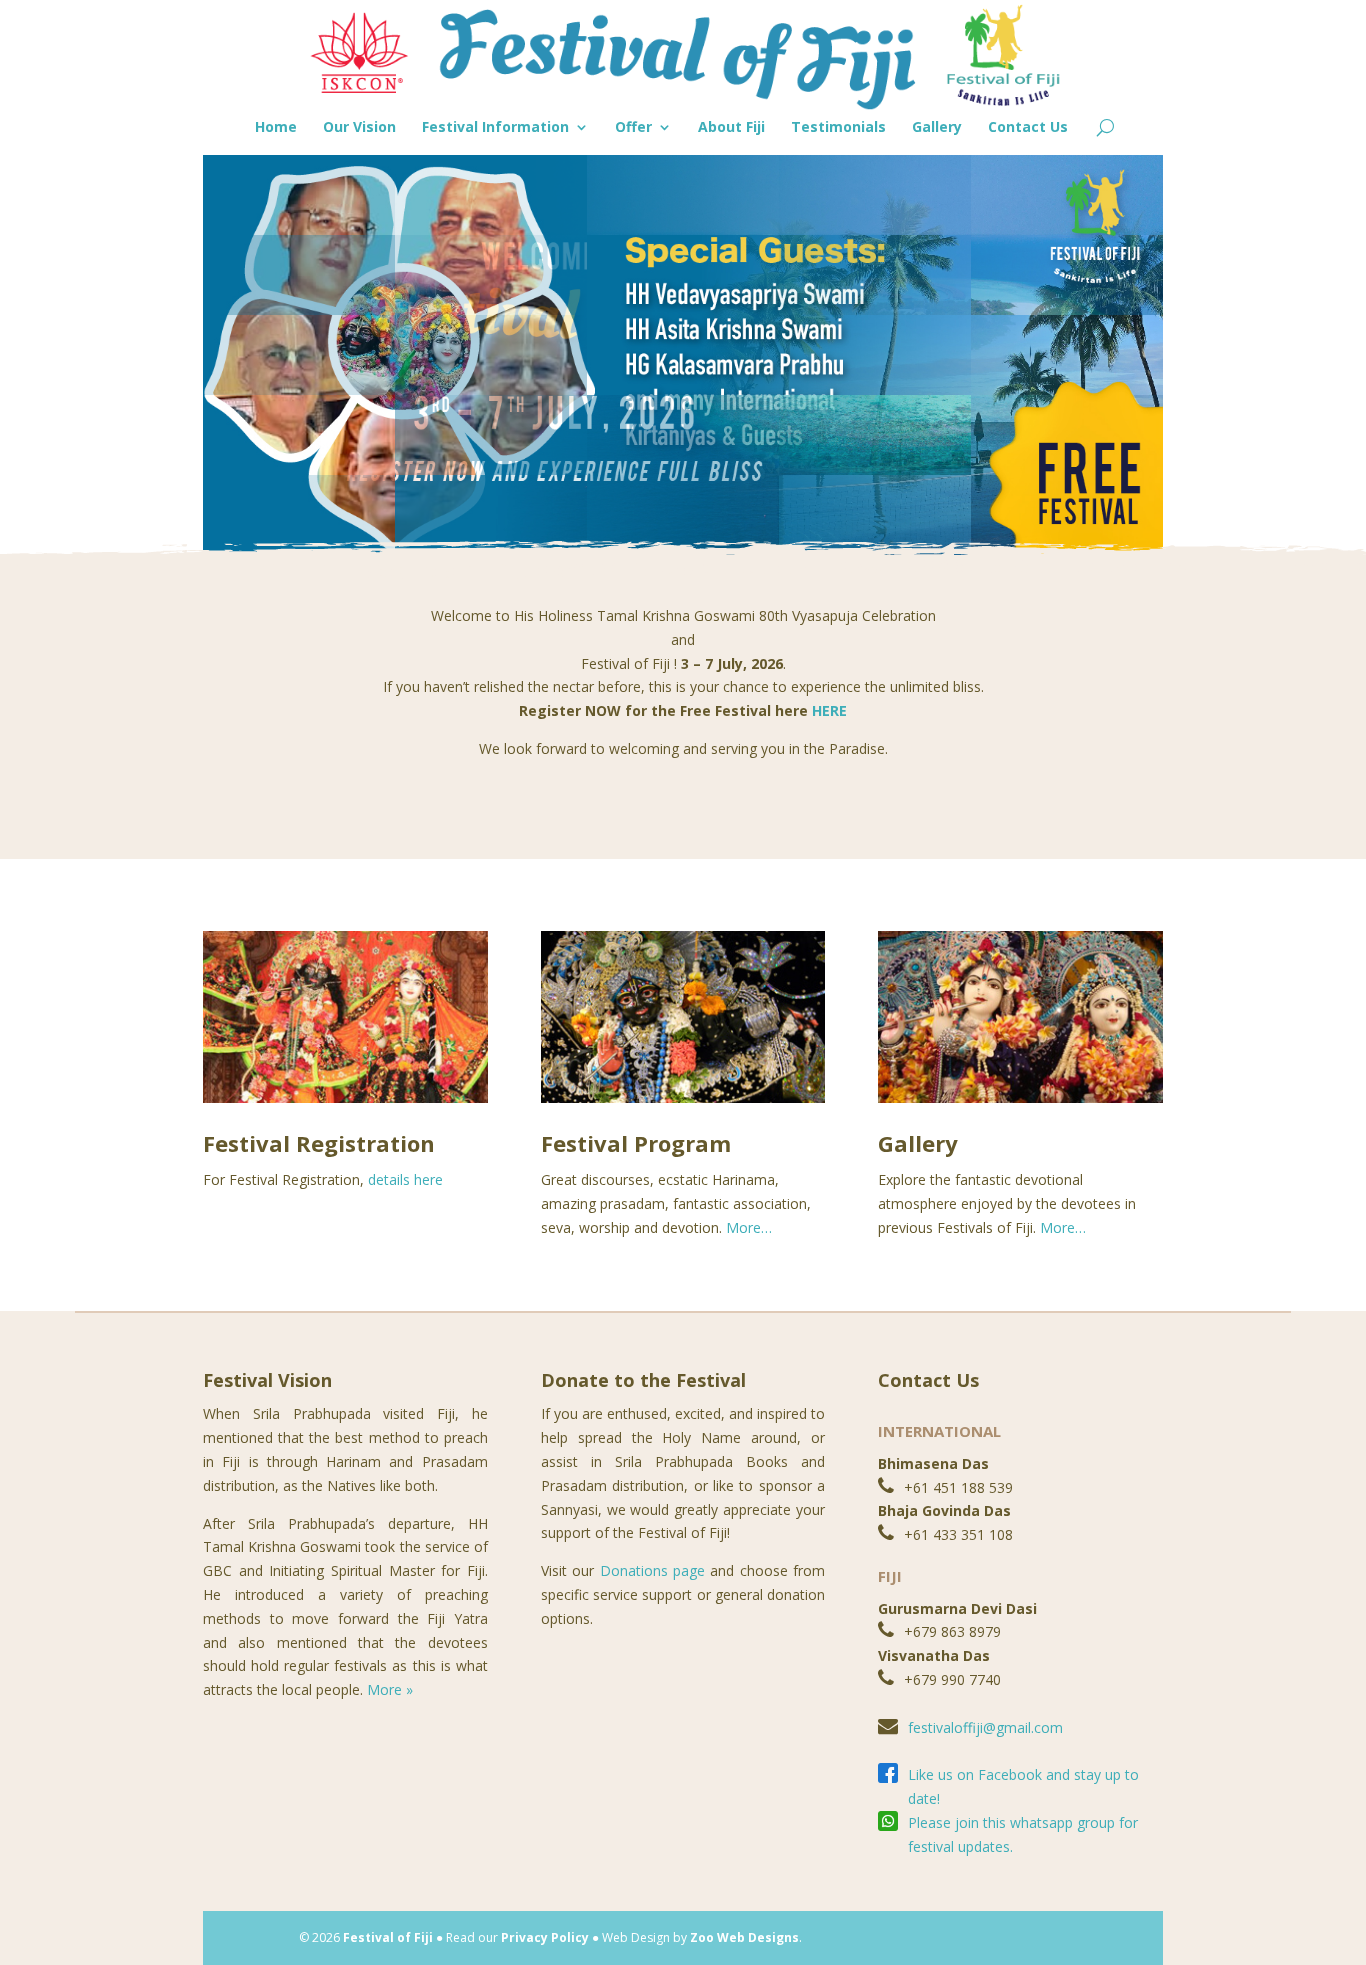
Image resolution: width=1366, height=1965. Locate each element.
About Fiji (731, 128)
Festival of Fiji (388, 1937)
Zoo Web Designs (744, 1937)
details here (405, 1179)
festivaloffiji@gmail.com (985, 1727)
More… (749, 1227)
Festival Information (495, 128)
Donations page (652, 1570)
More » (390, 1689)
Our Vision (359, 128)
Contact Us (1028, 128)
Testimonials (838, 128)
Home (276, 128)
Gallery (937, 128)
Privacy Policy (545, 1937)
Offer (633, 128)
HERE (829, 710)
